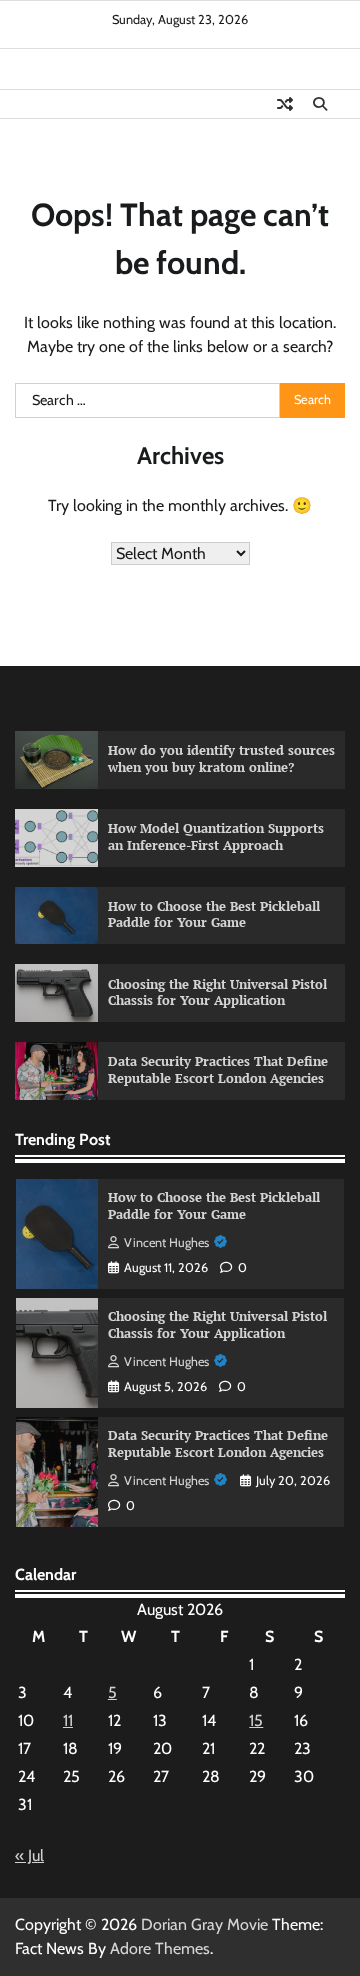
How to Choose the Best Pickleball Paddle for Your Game (214, 915)
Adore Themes (160, 1948)
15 (256, 1720)
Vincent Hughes (166, 1242)
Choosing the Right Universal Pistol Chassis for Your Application (217, 993)
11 (68, 1720)
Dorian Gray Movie (204, 1924)
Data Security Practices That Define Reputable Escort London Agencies (218, 1070)
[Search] (320, 104)
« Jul (29, 1855)
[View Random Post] (285, 104)
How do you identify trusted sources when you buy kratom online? (221, 759)
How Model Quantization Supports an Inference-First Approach (216, 837)
